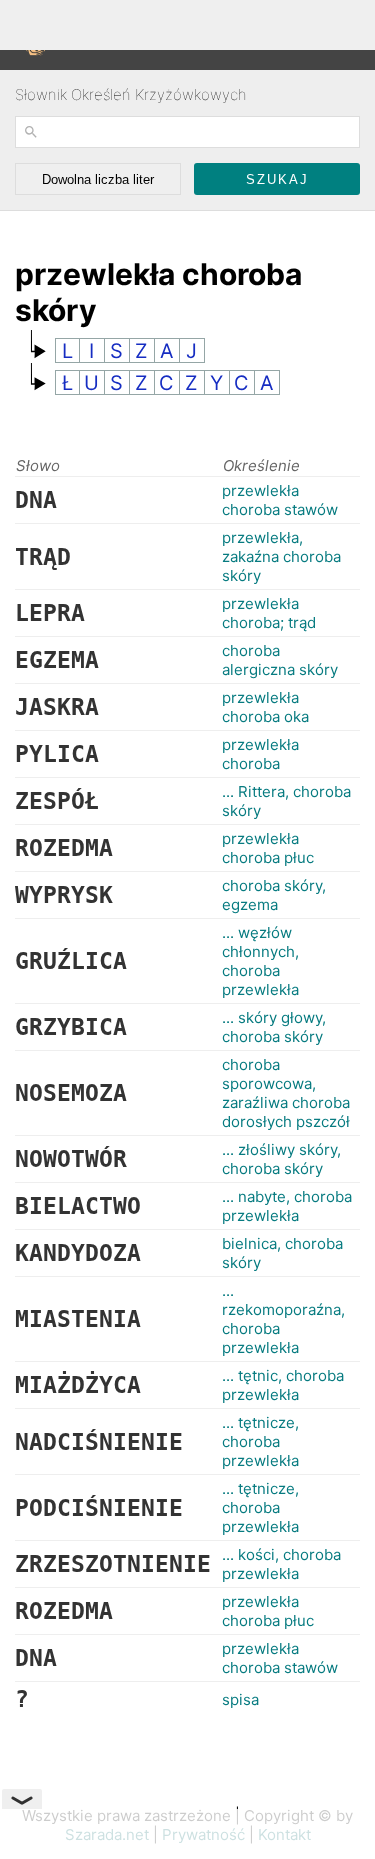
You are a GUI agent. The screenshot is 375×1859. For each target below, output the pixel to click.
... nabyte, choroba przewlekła (287, 1206)
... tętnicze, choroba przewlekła (260, 1441)
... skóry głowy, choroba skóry (274, 1027)
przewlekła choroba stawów (280, 500)
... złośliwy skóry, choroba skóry (281, 1159)
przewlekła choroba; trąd (269, 613)
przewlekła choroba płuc (268, 848)
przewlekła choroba (260, 754)
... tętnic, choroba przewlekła (283, 1385)
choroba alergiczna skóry (280, 660)
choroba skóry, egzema (274, 895)
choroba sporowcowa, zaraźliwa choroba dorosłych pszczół (286, 1093)
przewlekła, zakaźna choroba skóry (281, 556)
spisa (240, 1699)
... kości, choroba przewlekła (281, 1564)
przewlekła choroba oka (265, 707)
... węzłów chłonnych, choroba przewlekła (260, 961)
